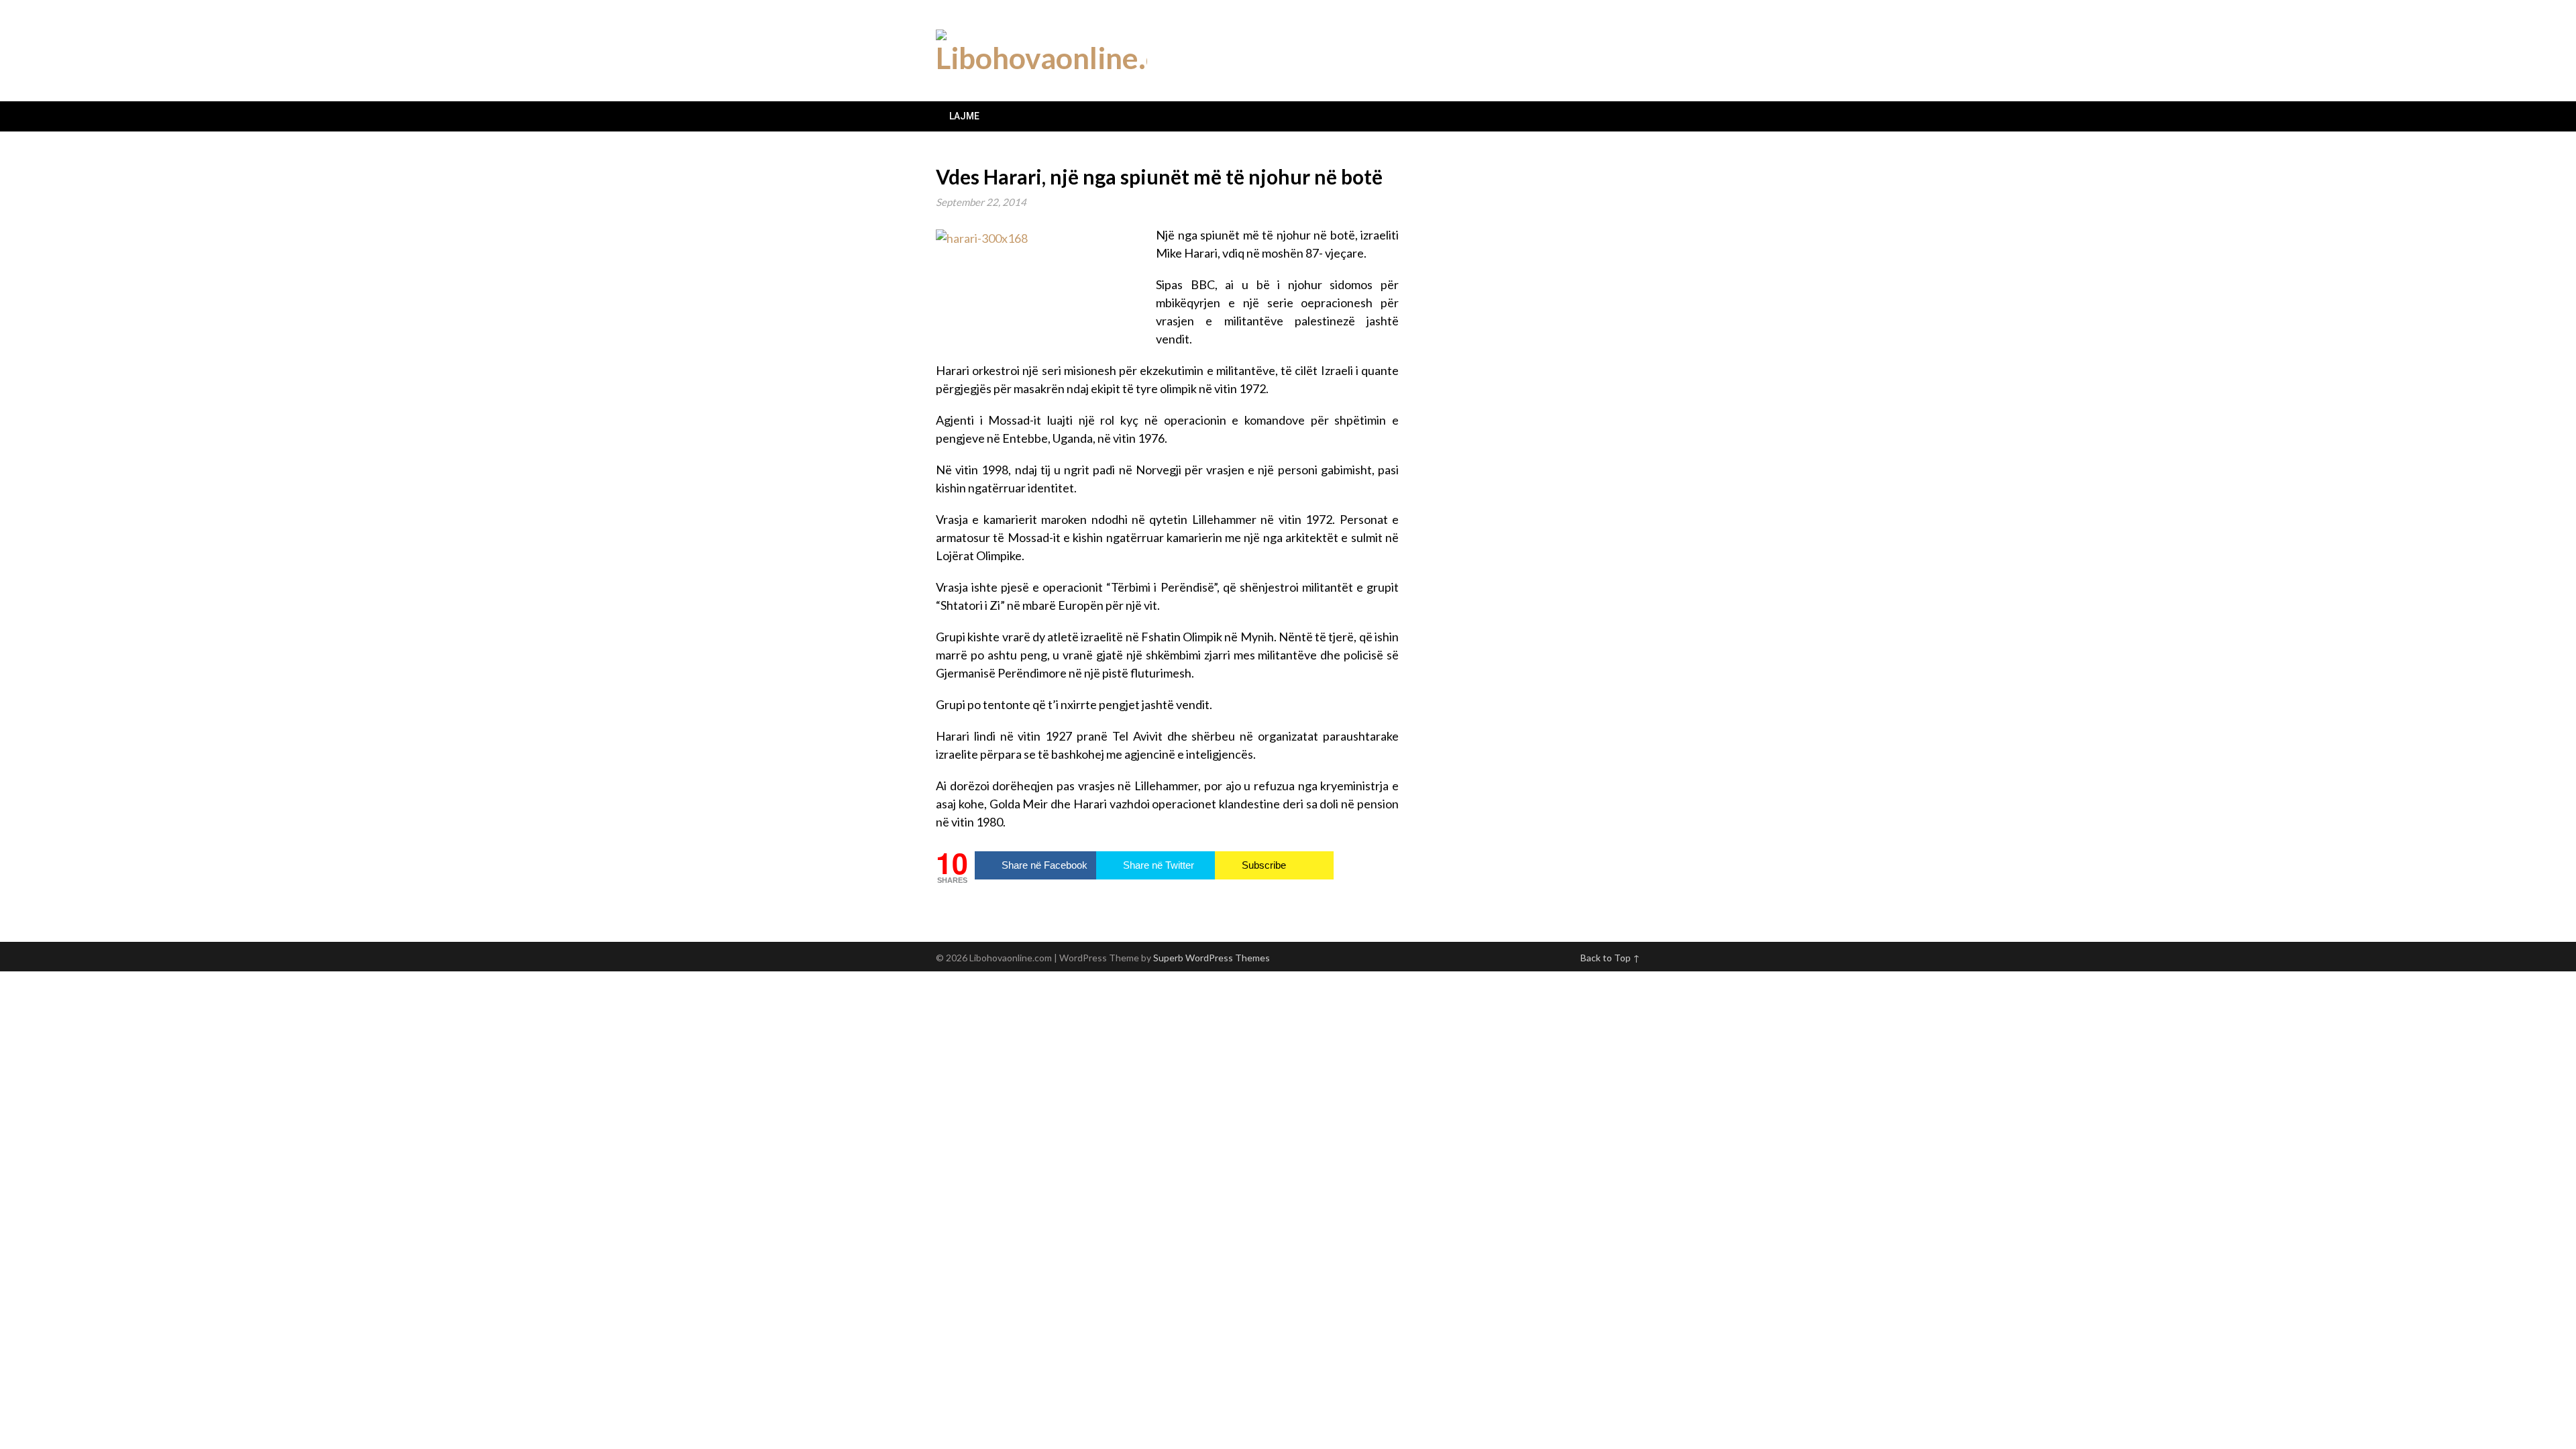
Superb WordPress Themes (1212, 958)
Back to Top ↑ (1610, 958)
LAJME (964, 116)
